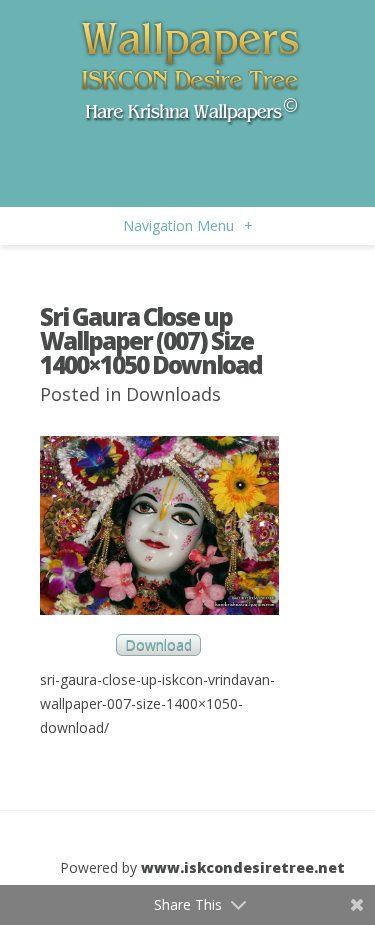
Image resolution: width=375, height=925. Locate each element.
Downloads (173, 394)
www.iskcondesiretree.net (243, 867)
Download (158, 645)
